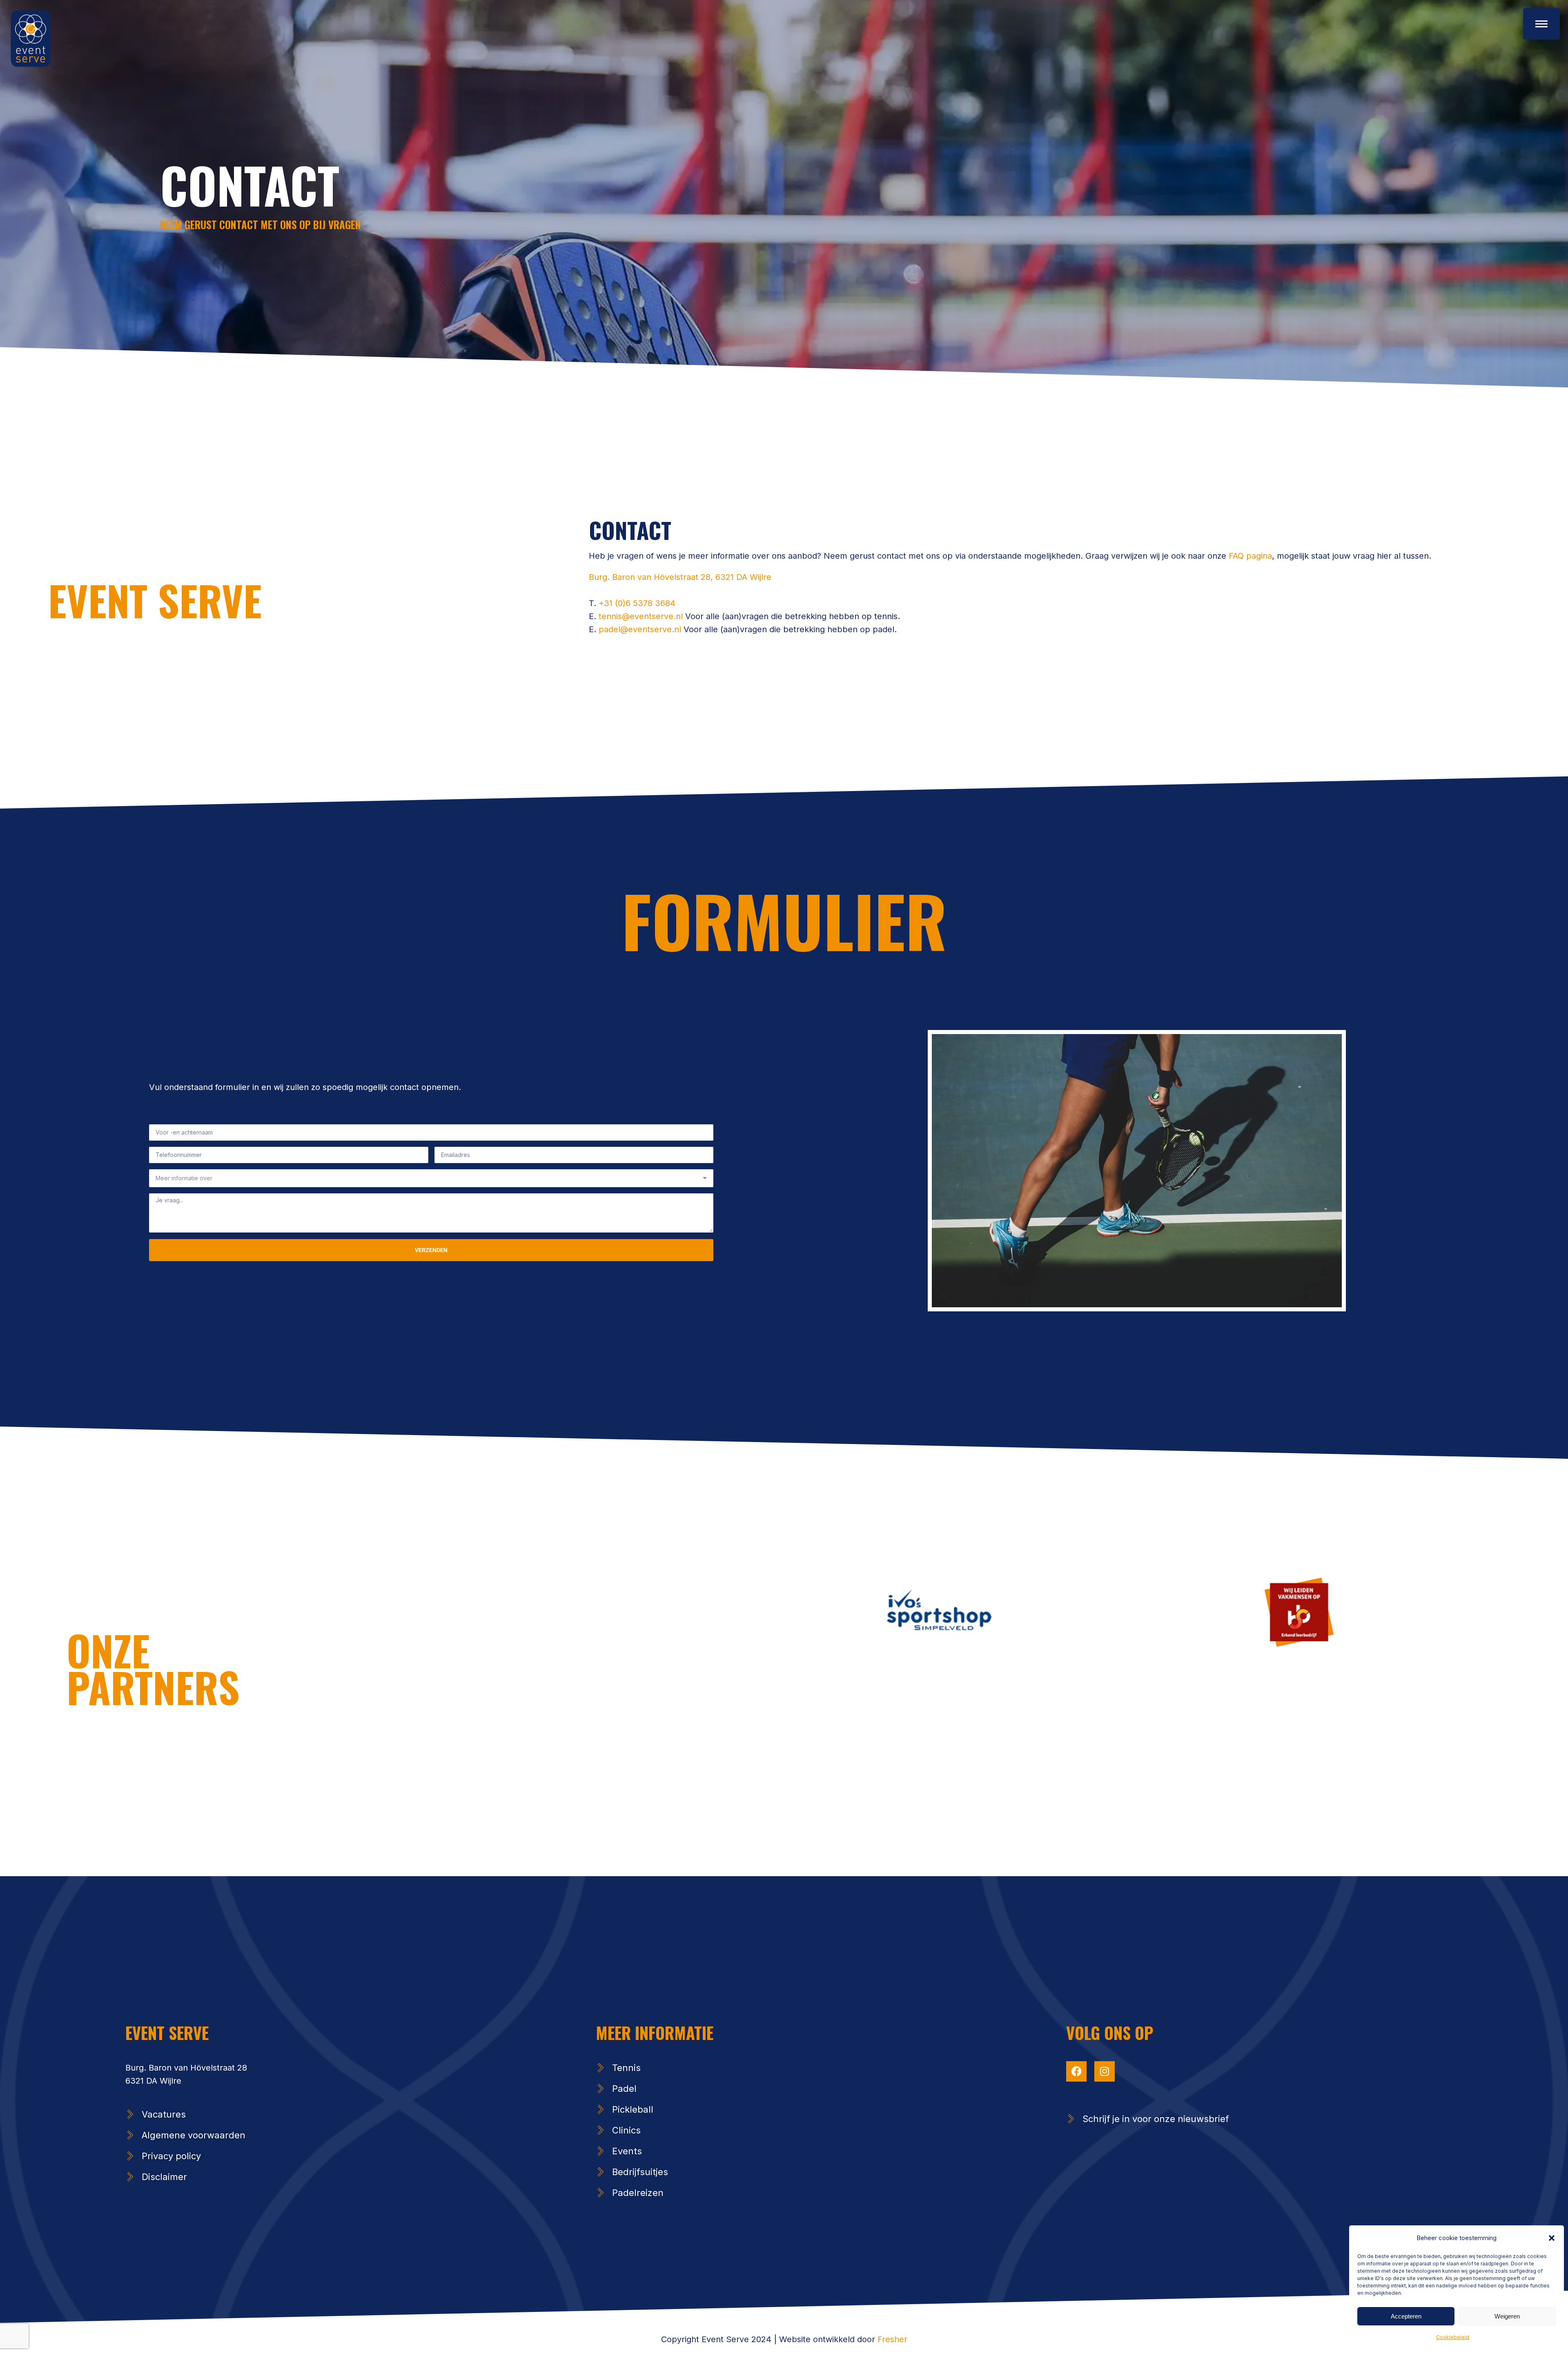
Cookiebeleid (1453, 2337)
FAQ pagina (1249, 556)
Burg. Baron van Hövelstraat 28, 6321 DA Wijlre (680, 577)
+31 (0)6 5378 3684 (637, 603)
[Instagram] (1105, 2071)
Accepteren (1406, 2316)
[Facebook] (1076, 2071)
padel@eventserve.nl (641, 629)
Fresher (892, 2339)
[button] (1552, 2238)
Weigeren (1507, 2316)
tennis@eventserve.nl (641, 616)
